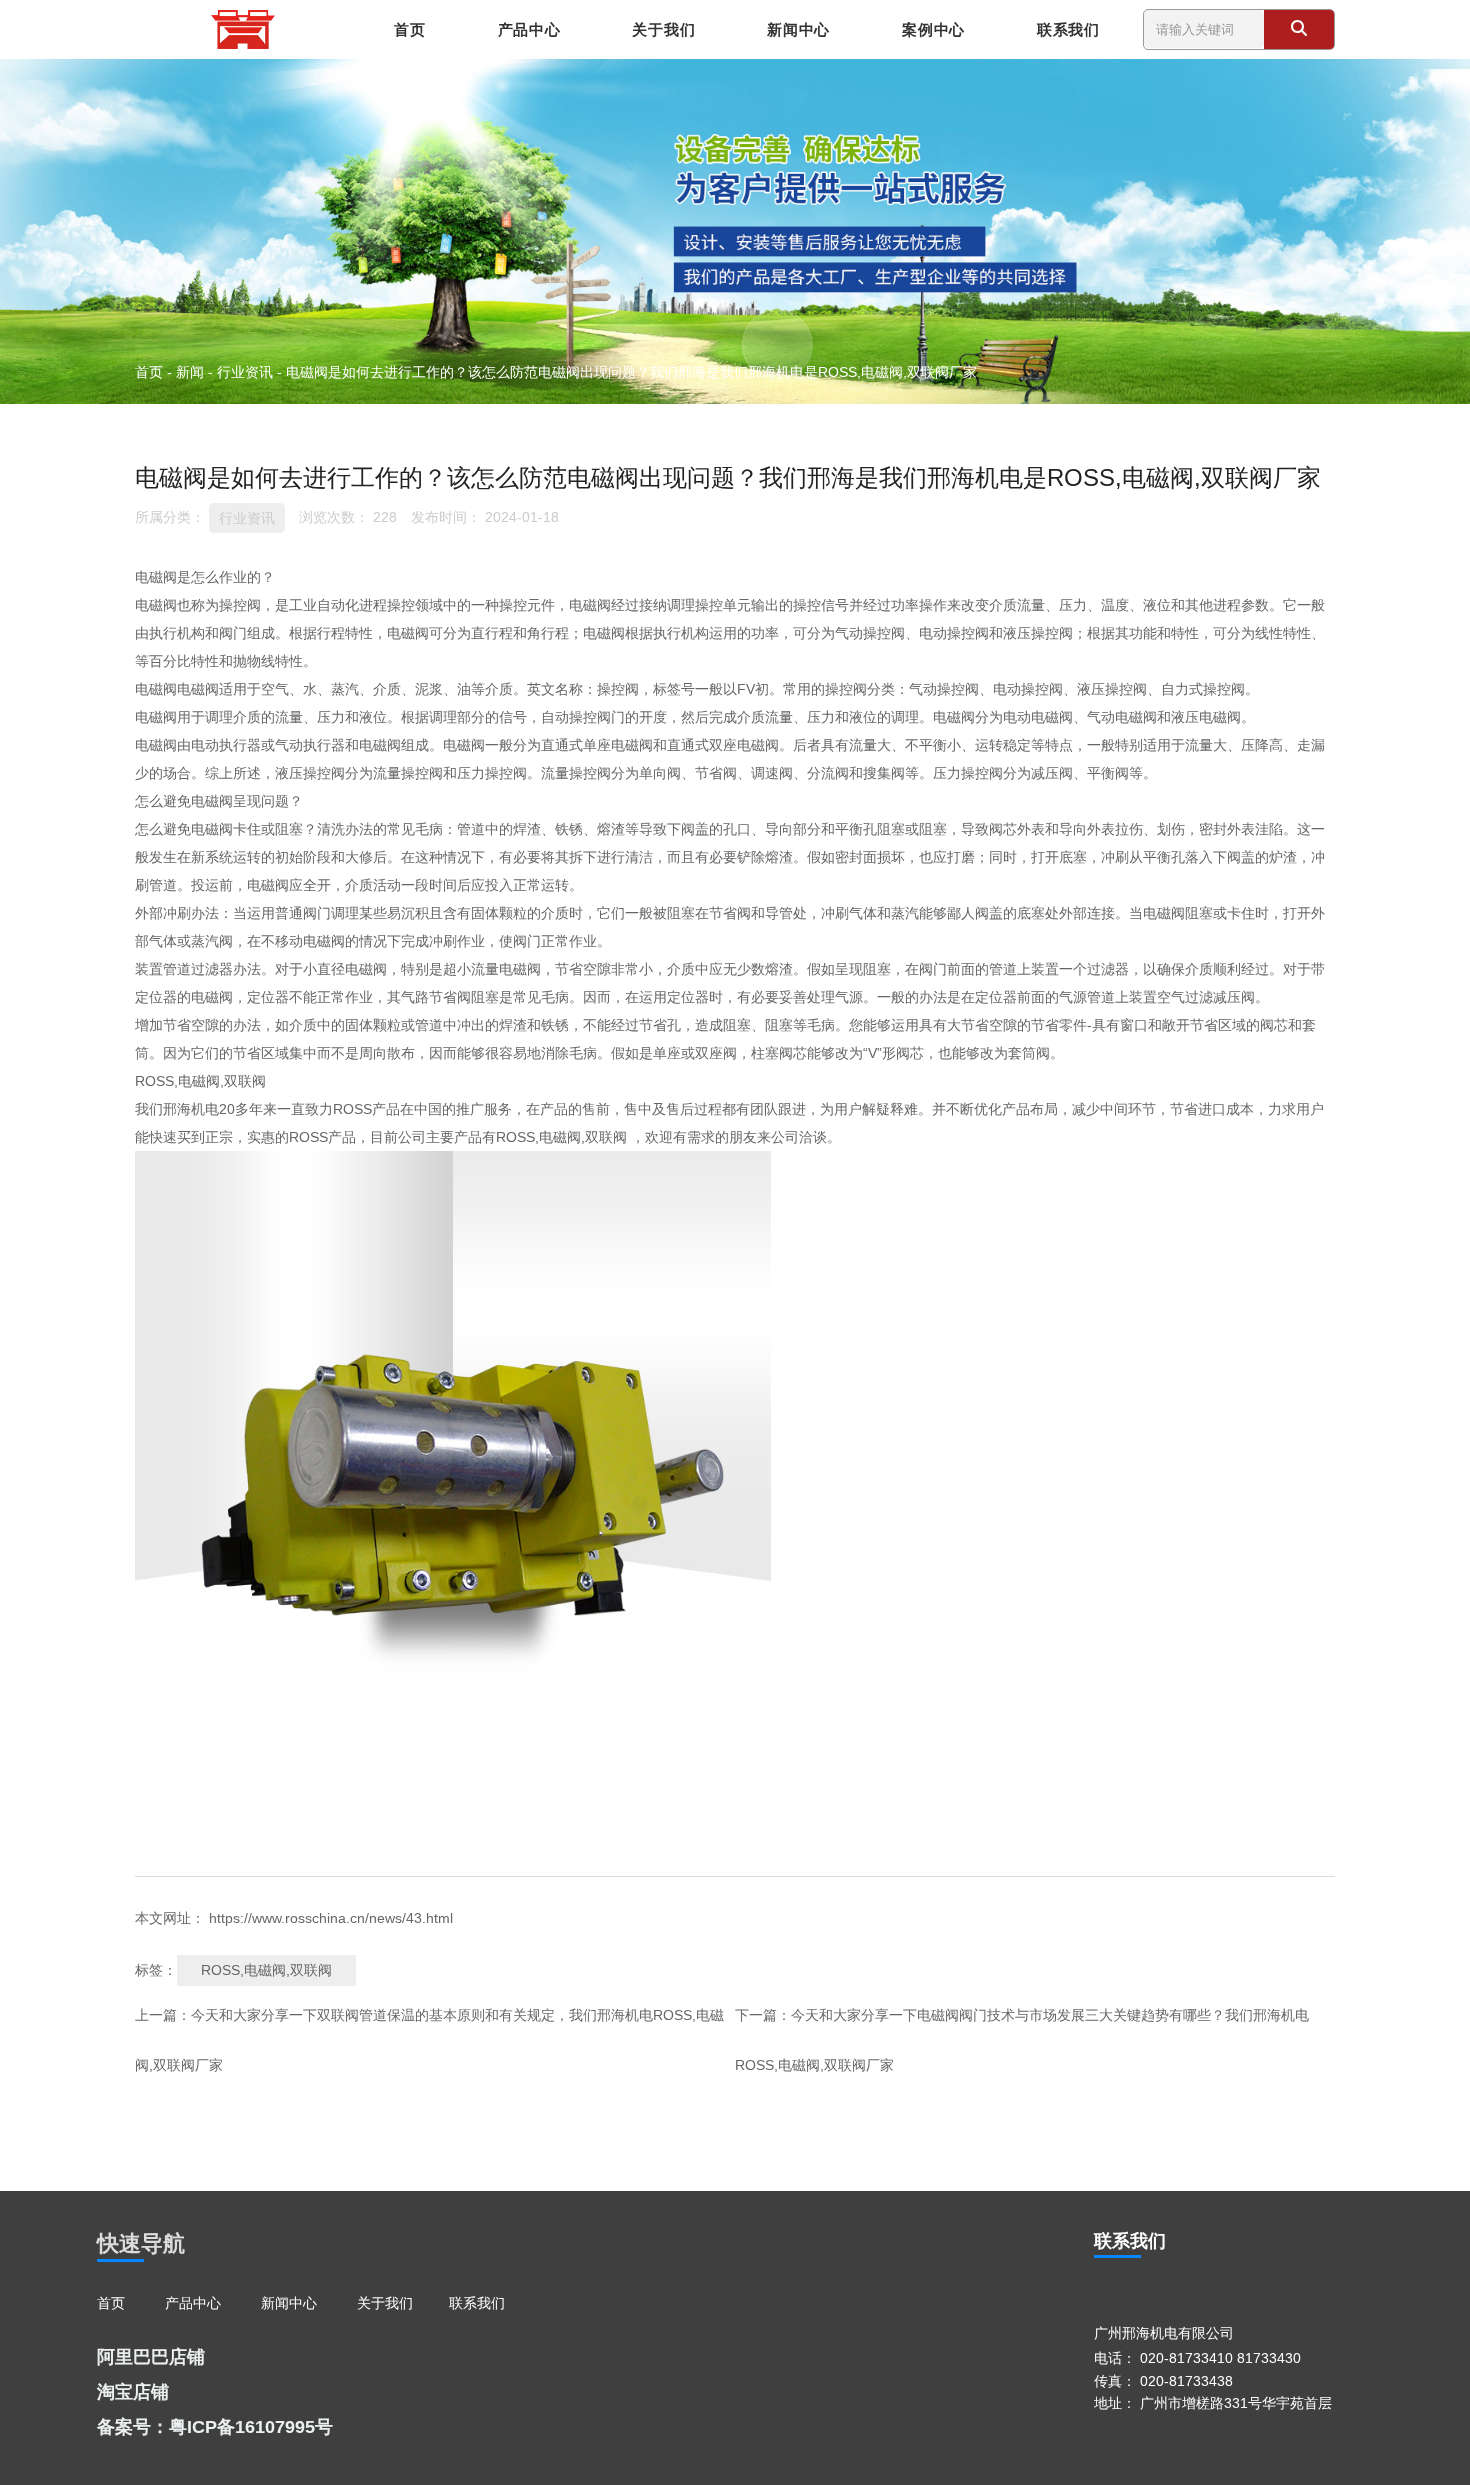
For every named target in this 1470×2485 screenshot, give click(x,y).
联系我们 (1068, 29)
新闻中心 (798, 29)
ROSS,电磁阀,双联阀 (266, 1970)
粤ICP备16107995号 (251, 2427)
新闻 (190, 371)
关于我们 (663, 29)
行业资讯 (245, 371)
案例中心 (933, 29)
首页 (409, 29)
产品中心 (529, 29)
